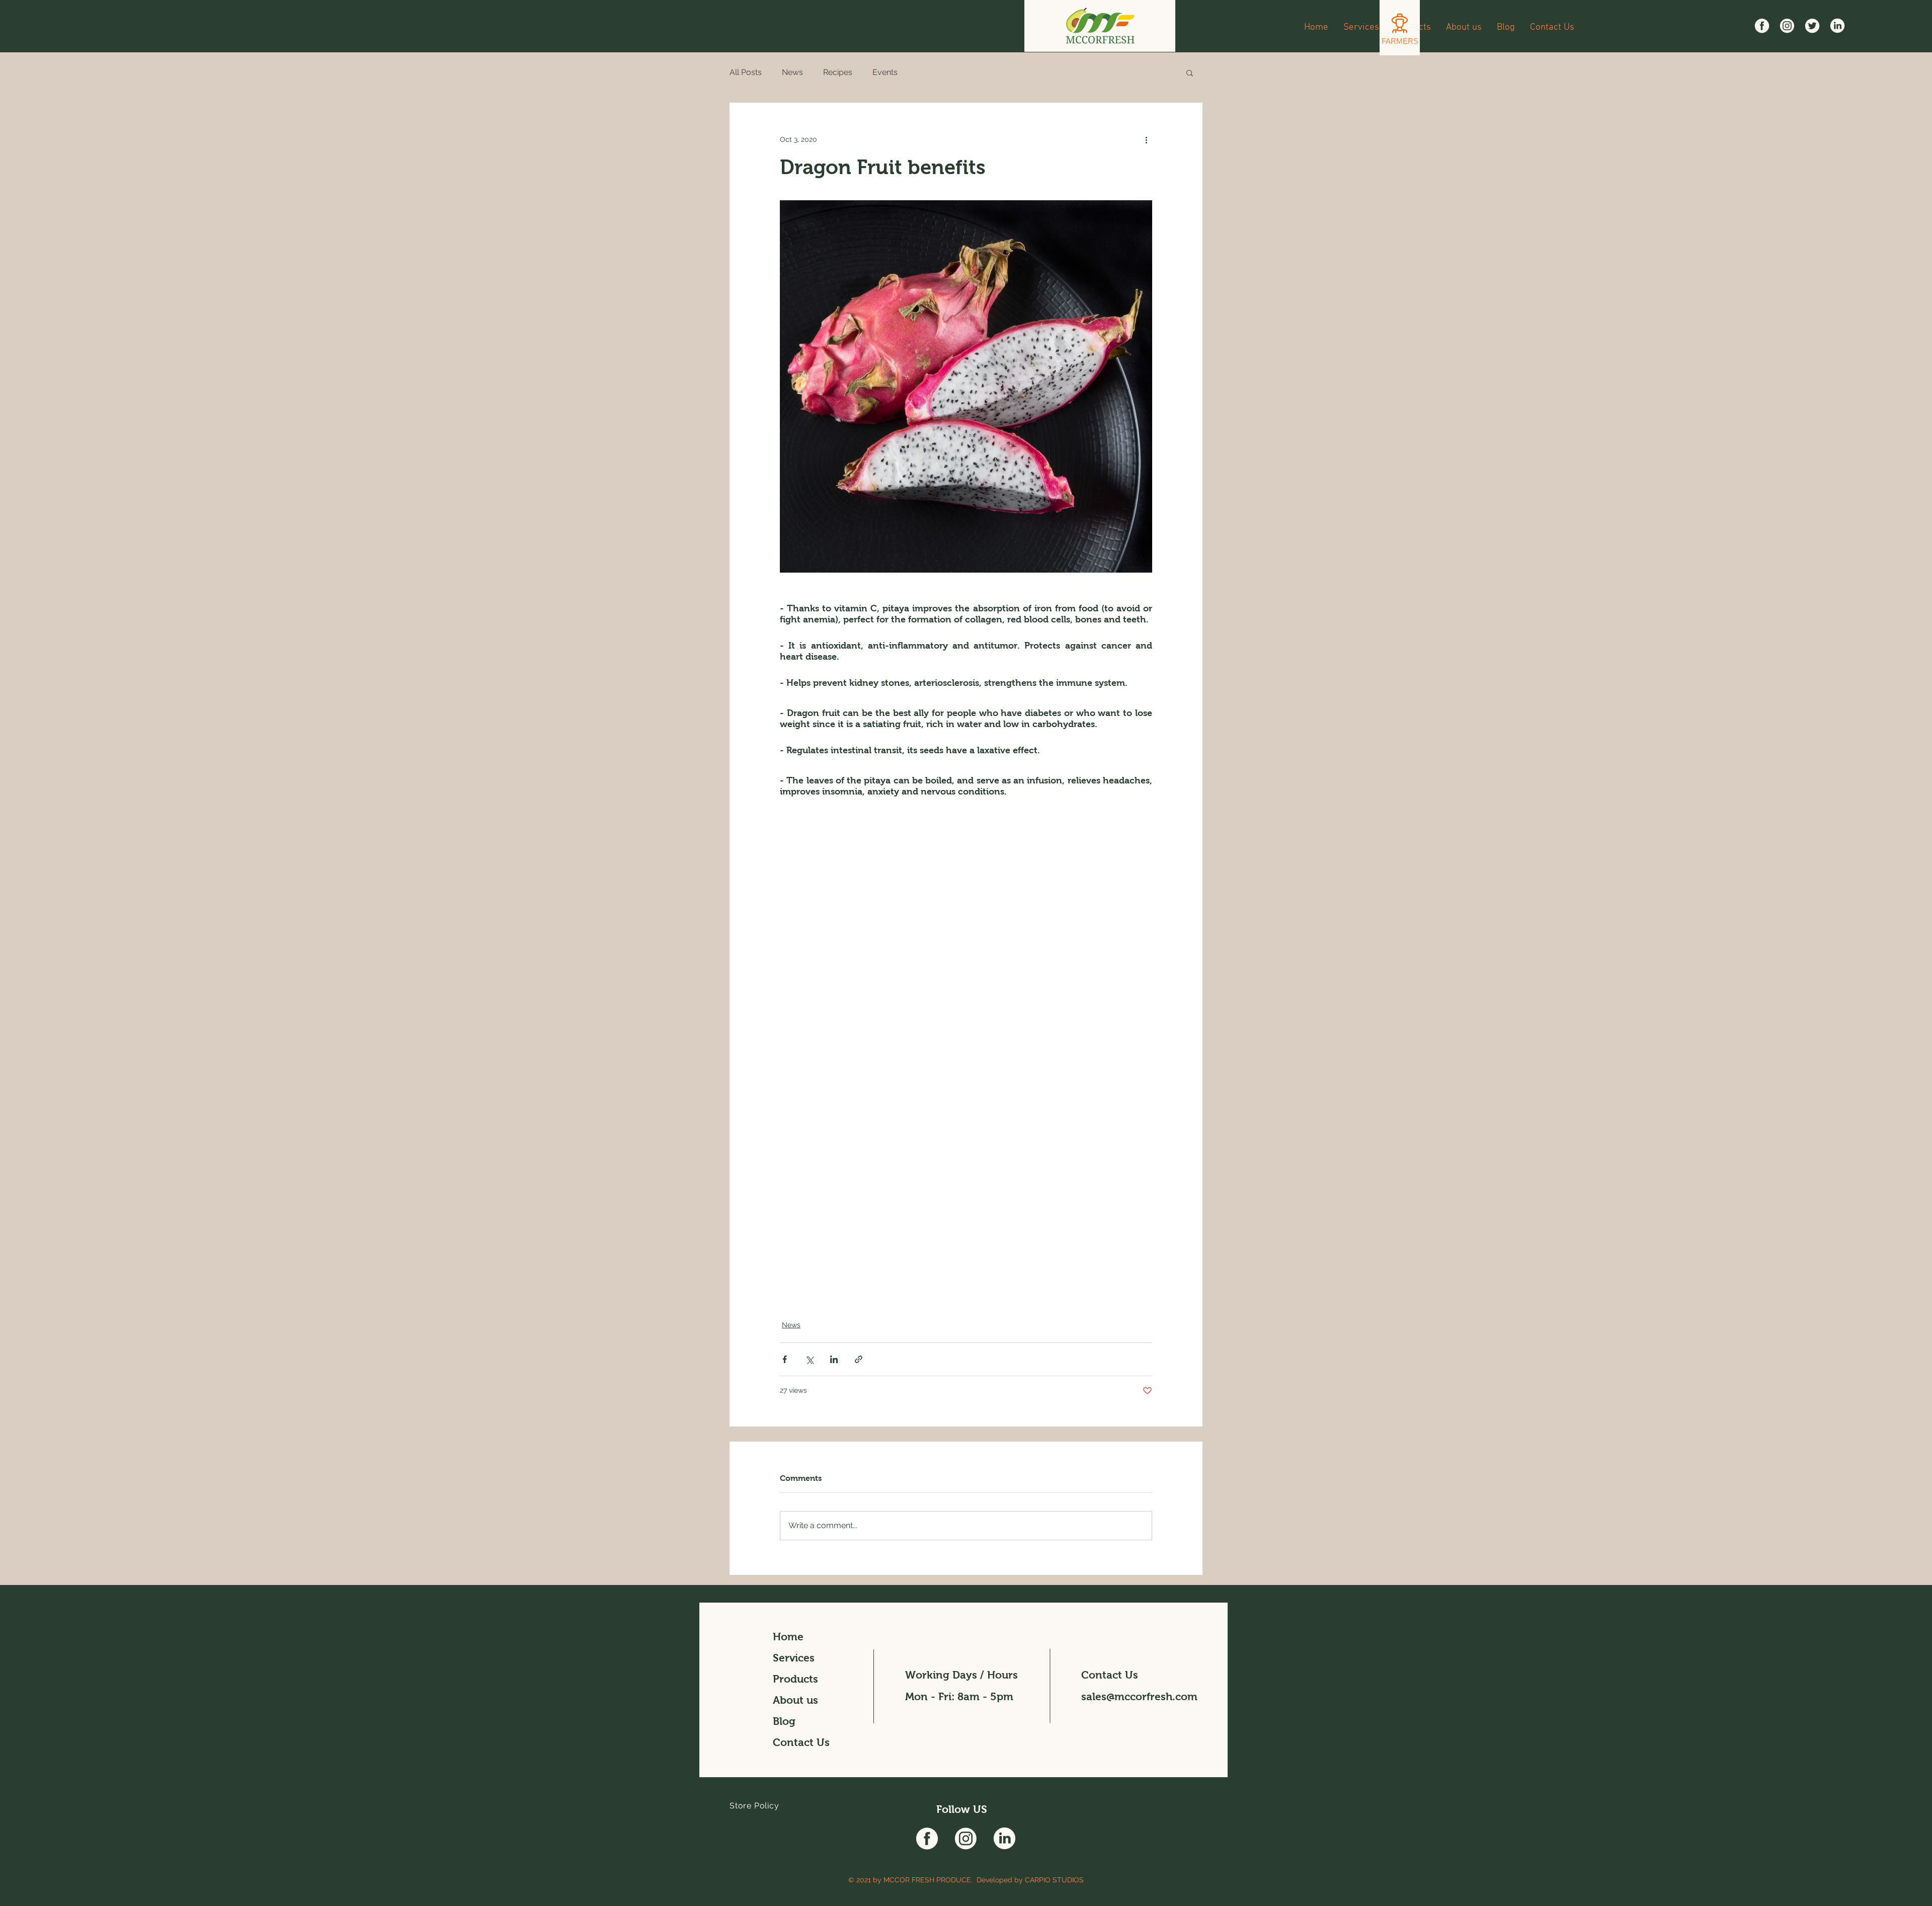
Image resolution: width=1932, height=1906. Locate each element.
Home (788, 1637)
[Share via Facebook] (785, 1359)
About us (795, 1700)
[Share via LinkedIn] (834, 1359)
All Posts (746, 72)
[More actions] (1146, 139)
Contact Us (801, 1742)
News (792, 72)
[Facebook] (927, 1838)
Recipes (838, 72)
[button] (1190, 72)
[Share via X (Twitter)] (809, 1359)
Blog (784, 1721)
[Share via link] (859, 1359)
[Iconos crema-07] (1837, 26)
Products (795, 1679)
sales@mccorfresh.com (1139, 1696)
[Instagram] (1787, 26)
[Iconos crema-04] (1812, 26)
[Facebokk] (1762, 26)
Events (885, 72)
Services (794, 1658)
